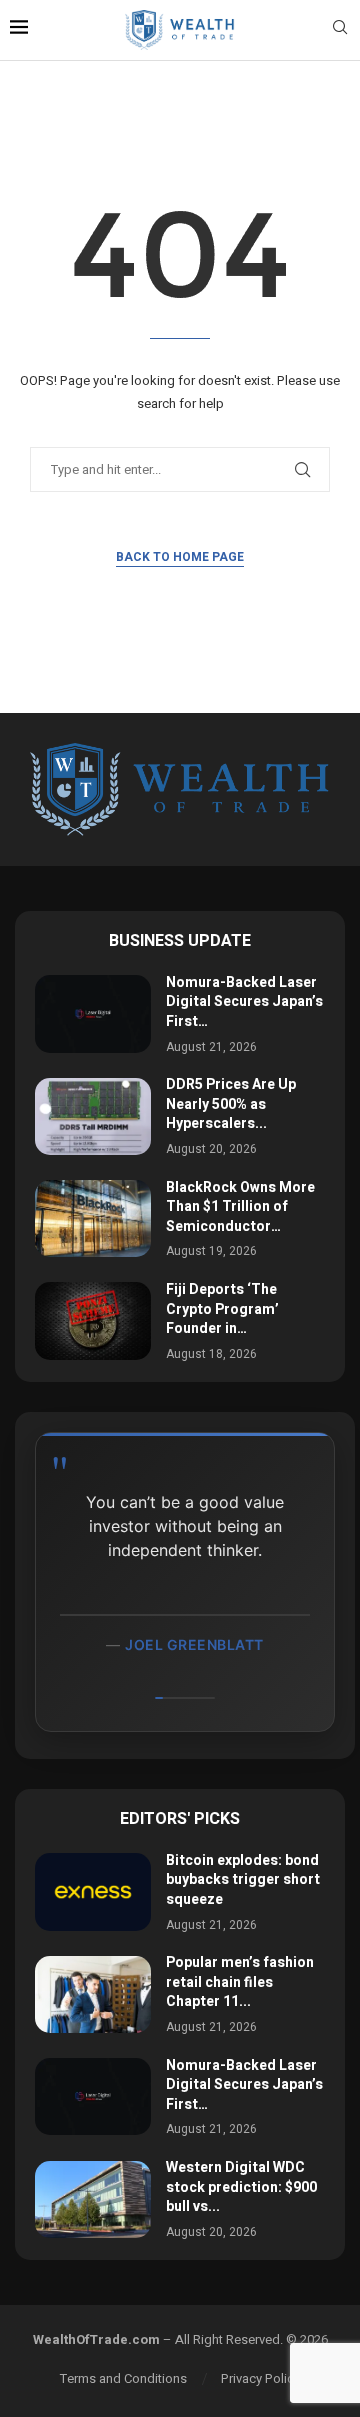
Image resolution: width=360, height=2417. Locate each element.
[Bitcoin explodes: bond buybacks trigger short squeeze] (93, 1891)
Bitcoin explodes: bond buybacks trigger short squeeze (243, 1880)
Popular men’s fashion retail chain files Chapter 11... (240, 1982)
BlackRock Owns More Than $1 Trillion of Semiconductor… (240, 1207)
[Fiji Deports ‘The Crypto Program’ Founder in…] (93, 1320)
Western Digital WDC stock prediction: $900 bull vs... (241, 2187)
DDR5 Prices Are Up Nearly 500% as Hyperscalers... (231, 1104)
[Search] (340, 30)
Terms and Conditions (123, 2378)
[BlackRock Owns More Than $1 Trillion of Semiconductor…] (93, 1218)
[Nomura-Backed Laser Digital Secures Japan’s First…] (93, 1013)
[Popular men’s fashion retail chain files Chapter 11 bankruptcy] (93, 1994)
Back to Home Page (180, 557)
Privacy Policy (260, 2378)
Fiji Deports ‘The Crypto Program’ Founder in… (222, 1309)
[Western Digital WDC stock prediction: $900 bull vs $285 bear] (93, 2199)
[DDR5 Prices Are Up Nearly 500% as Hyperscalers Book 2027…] (93, 1116)
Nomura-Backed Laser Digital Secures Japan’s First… (244, 1002)
